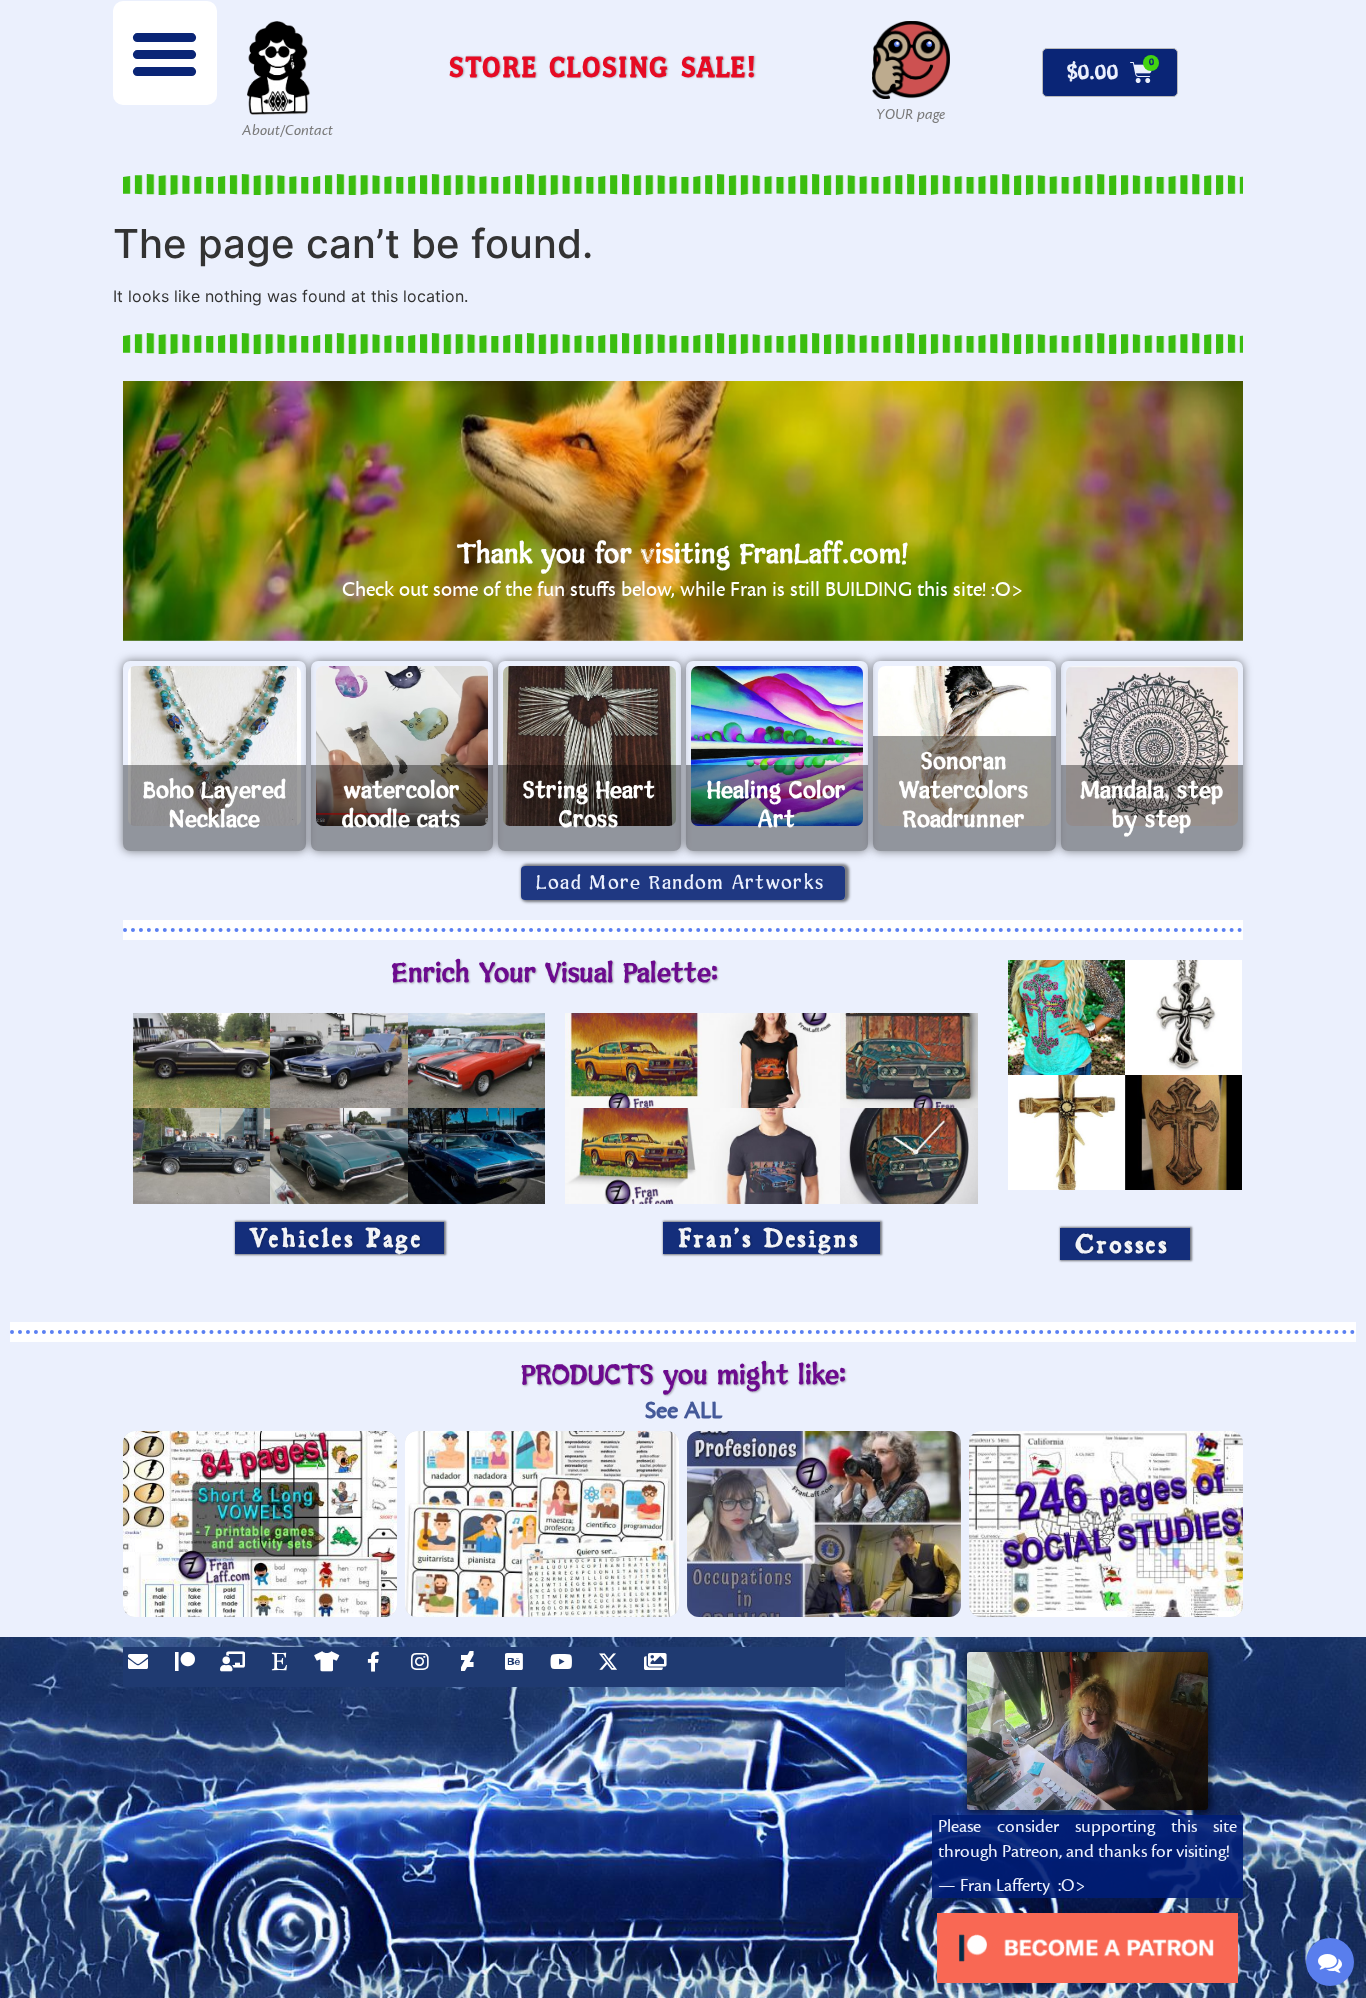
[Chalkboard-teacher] (237, 1667)
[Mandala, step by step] (1152, 746)
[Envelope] (143, 1667)
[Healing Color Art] (777, 746)
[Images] (660, 1667)
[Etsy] (284, 1667)
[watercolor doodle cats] (402, 746)
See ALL (683, 1410)
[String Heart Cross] (589, 746)
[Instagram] (425, 1667)
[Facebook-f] (378, 1667)
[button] (165, 53)
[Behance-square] (519, 1667)
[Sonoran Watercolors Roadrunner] (964, 746)
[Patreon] (190, 1667)
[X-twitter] (613, 1667)
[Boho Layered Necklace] (214, 746)
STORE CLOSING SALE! (603, 66)
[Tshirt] (331, 1667)
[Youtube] (566, 1667)
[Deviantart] (472, 1667)
